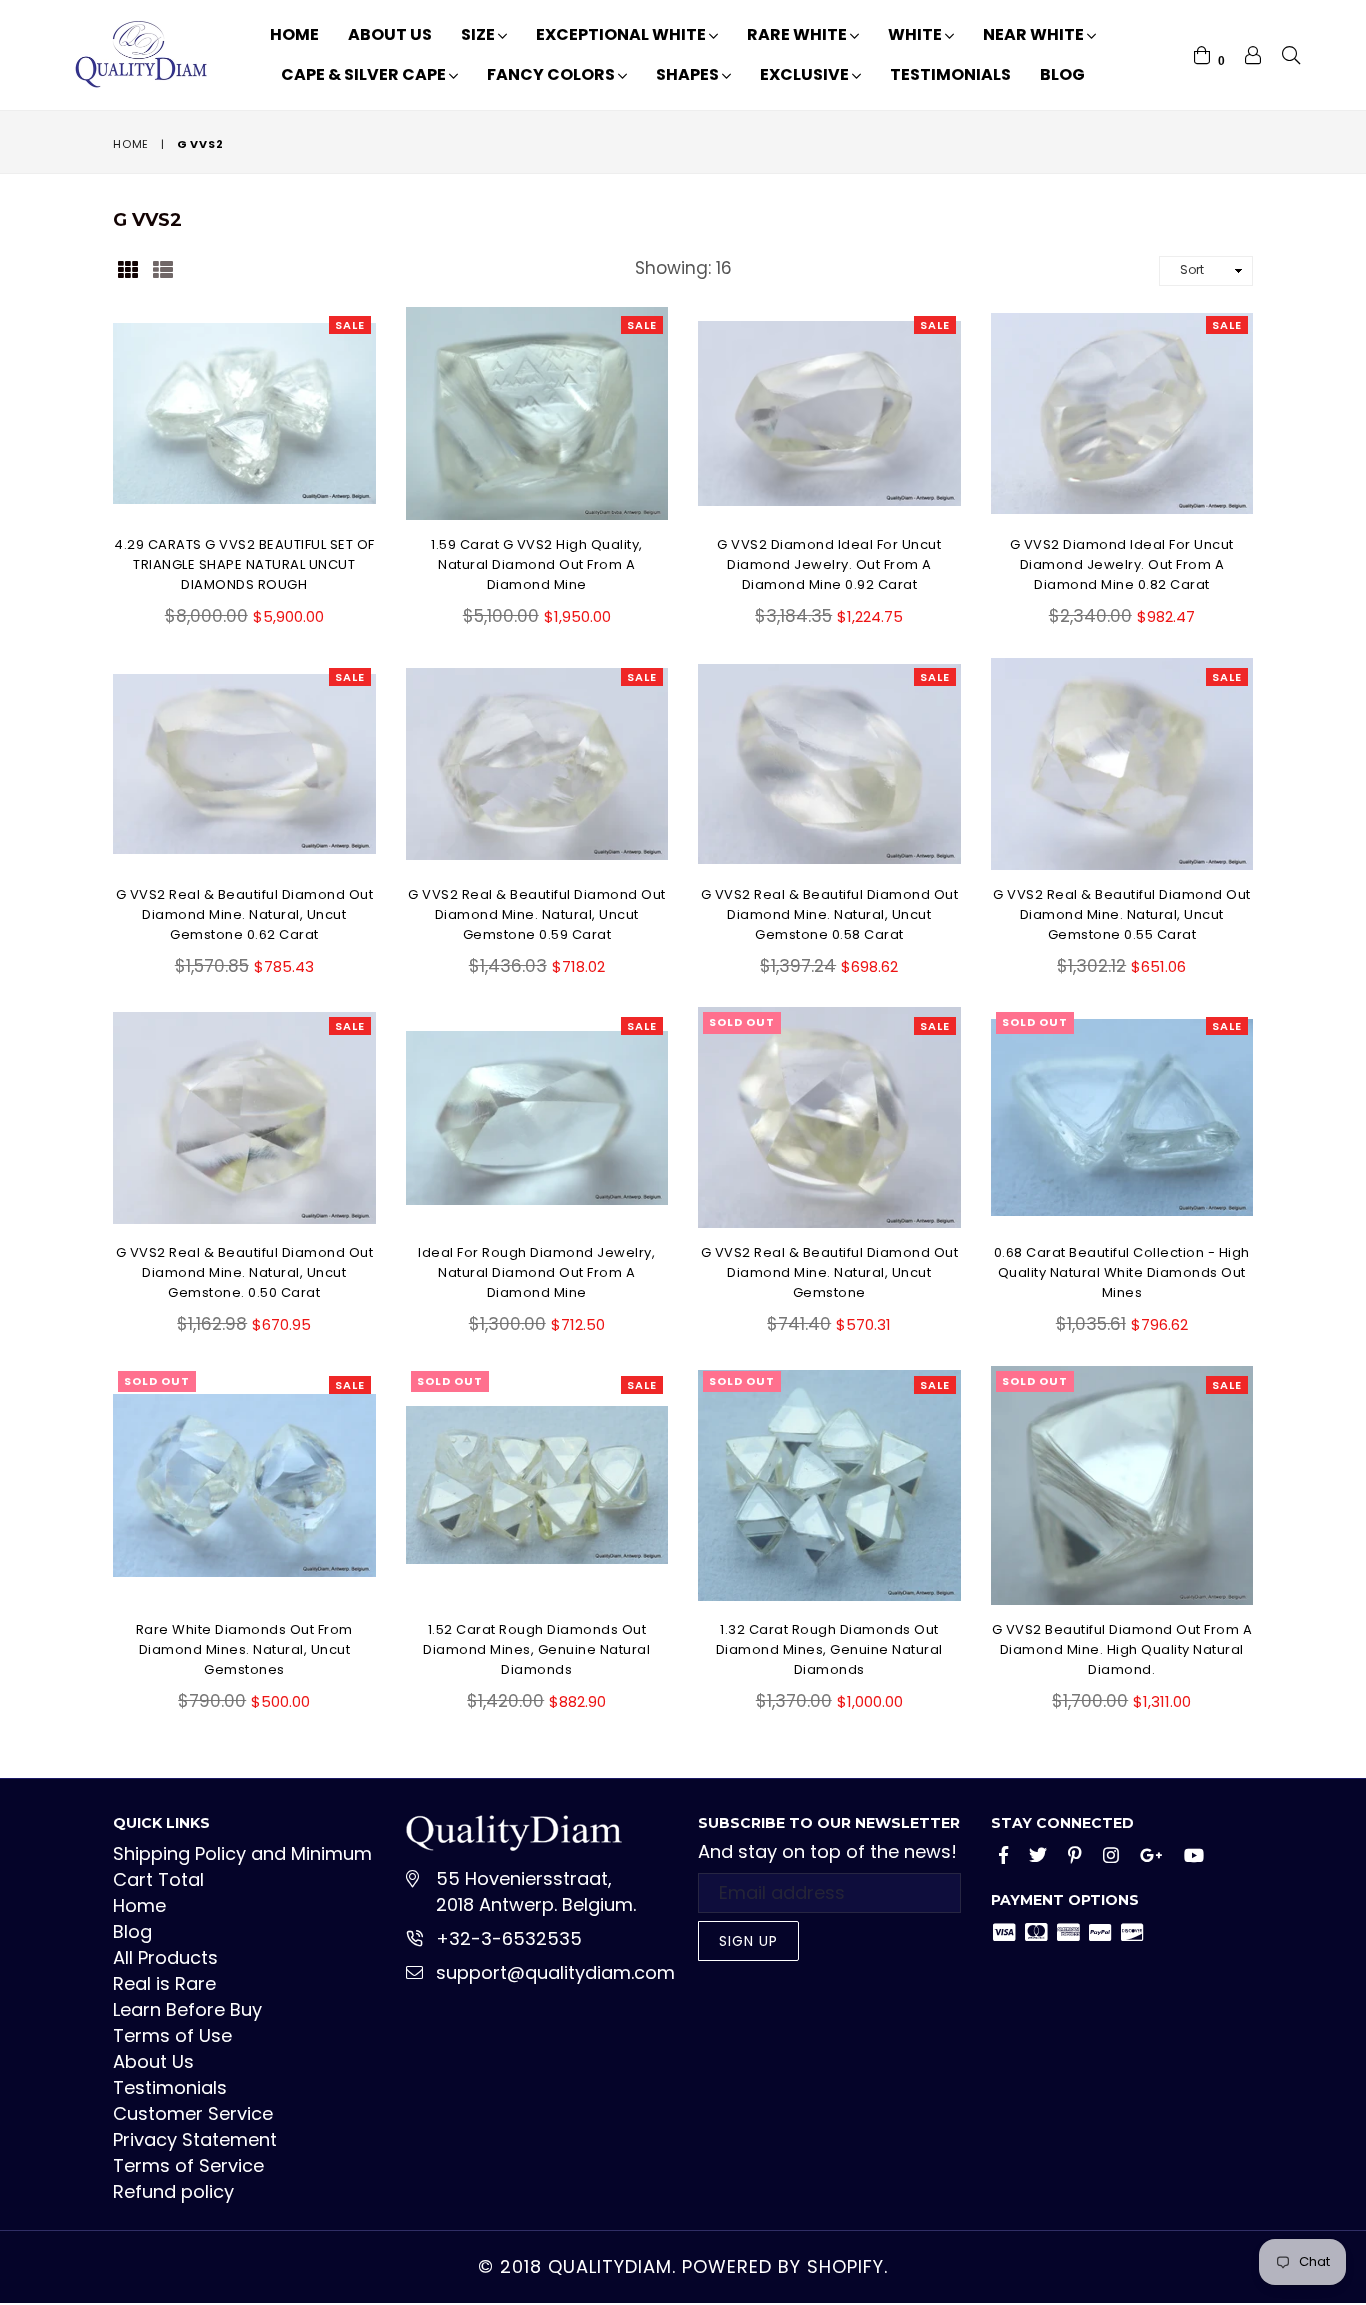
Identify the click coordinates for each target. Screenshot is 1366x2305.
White (916, 34)
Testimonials (950, 74)
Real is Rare (164, 1983)
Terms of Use (172, 2035)
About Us (390, 34)
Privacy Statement (195, 2139)
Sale (350, 325)
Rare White (798, 34)
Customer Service (193, 2113)
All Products (165, 1957)
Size (479, 34)
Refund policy (173, 2191)
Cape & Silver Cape (365, 74)
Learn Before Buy (187, 2009)
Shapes (689, 74)
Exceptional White (622, 34)
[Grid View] (128, 268)
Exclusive (806, 74)
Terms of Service (188, 2165)
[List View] (163, 268)
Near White (1035, 34)
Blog (1062, 74)
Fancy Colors (552, 74)
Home (294, 34)
